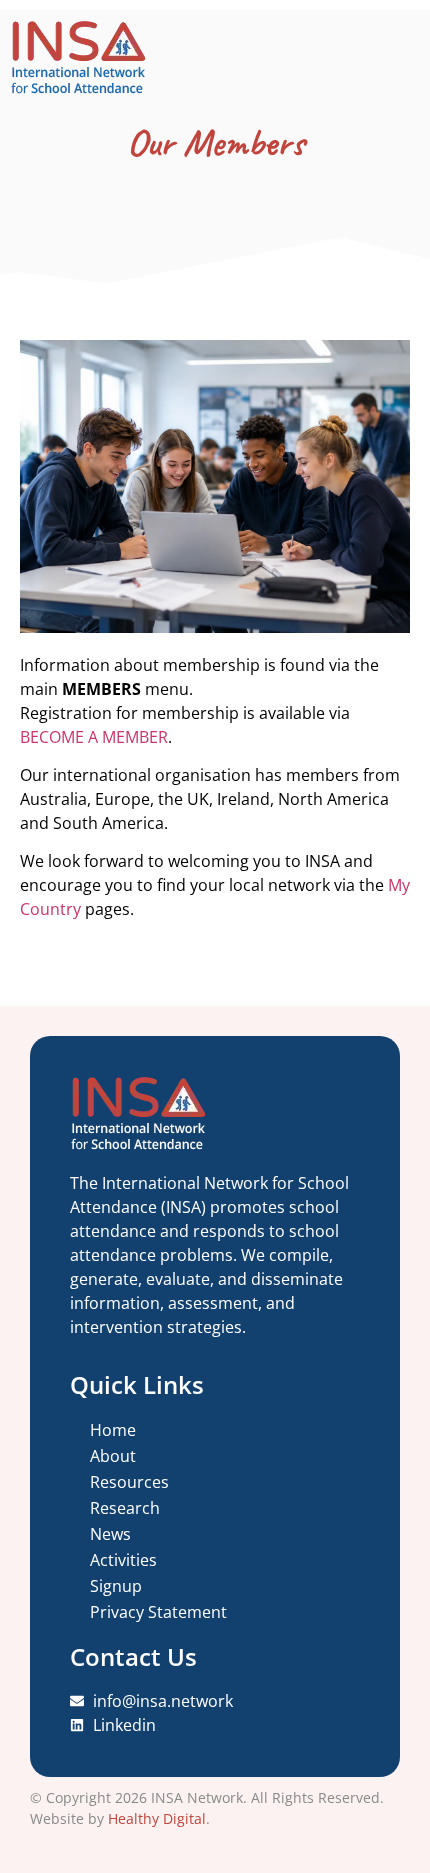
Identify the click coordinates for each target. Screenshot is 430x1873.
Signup (116, 1586)
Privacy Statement (158, 1612)
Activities (123, 1560)
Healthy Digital (157, 1818)
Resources (129, 1482)
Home (113, 1430)
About (113, 1456)
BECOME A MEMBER (94, 737)
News (110, 1534)
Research (125, 1508)
